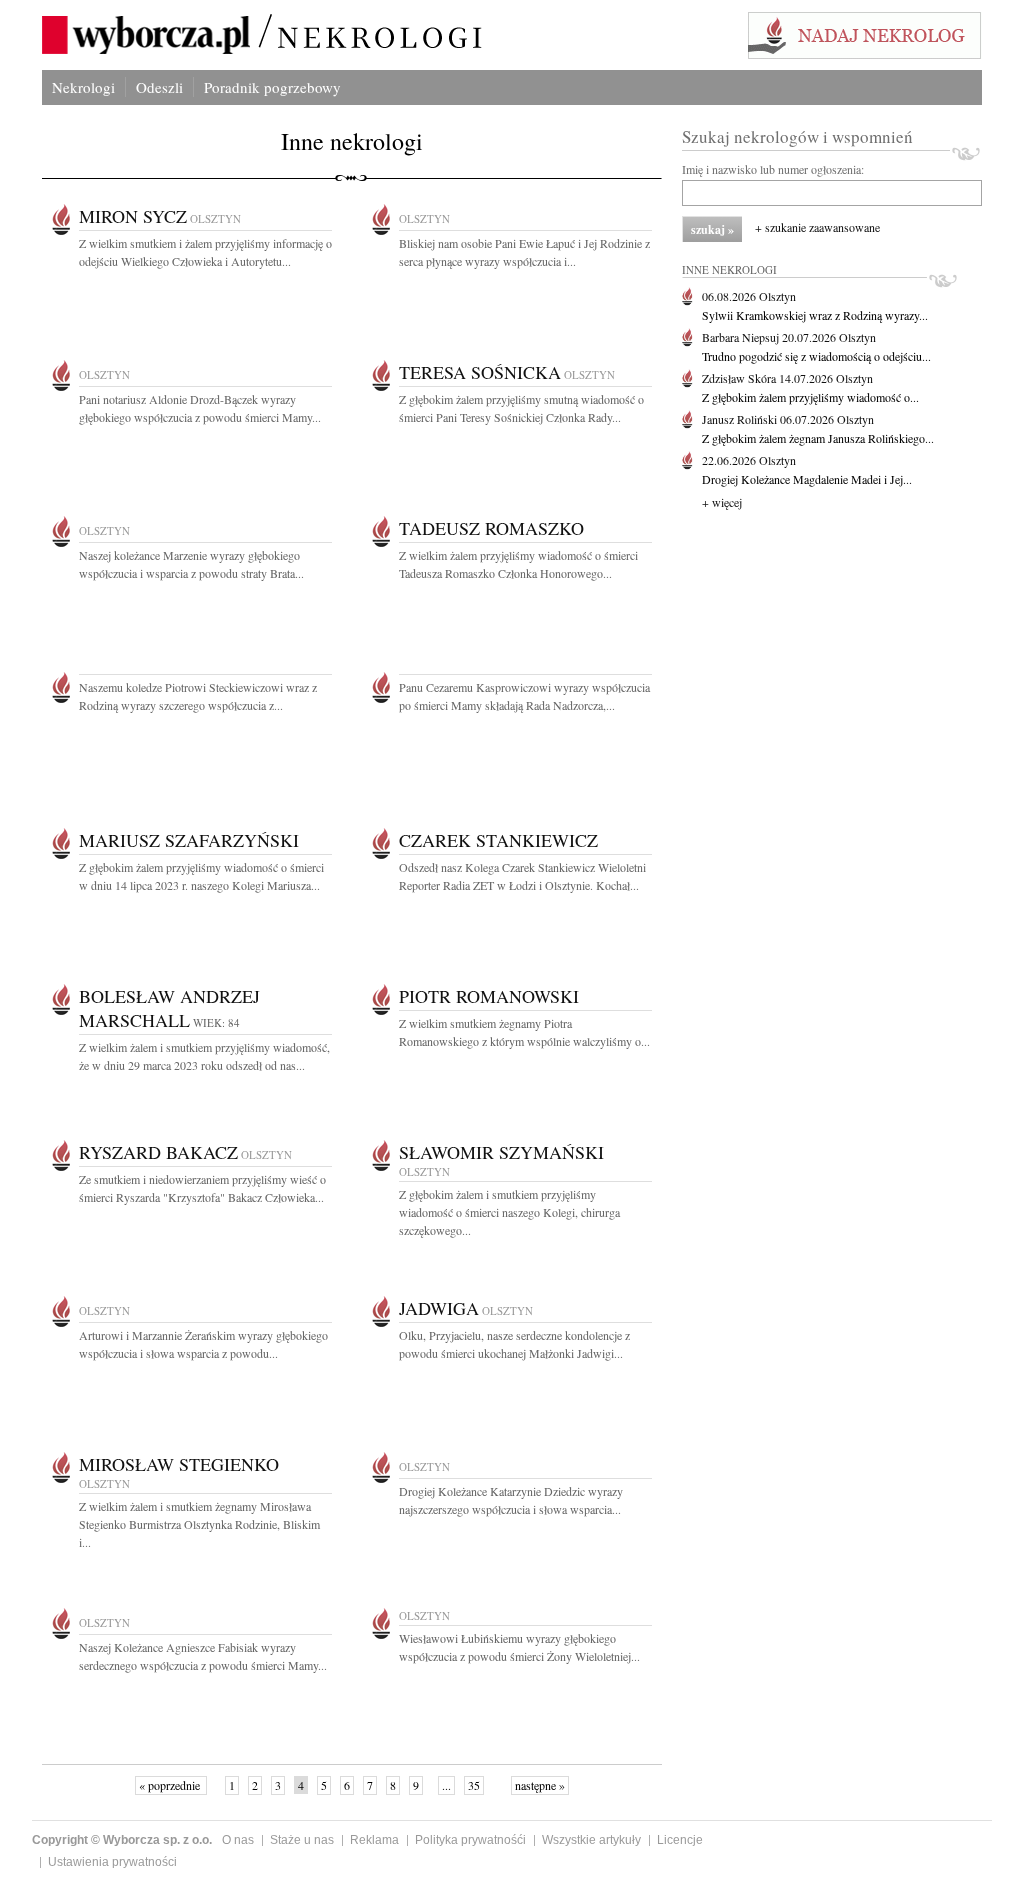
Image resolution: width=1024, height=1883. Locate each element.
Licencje (680, 1840)
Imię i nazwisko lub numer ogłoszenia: (773, 169)
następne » (540, 1785)
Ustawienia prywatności (112, 1862)
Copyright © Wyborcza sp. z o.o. (122, 1840)
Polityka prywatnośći (470, 1840)
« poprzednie (171, 1785)
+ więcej (722, 502)
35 (474, 1785)
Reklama (374, 1840)
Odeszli (159, 87)
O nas (238, 1840)
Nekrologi (83, 87)
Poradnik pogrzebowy (272, 87)
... (446, 1785)
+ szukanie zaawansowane (817, 227)
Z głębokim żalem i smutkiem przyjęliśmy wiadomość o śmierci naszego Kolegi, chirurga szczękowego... (509, 1212)
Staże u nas (302, 1840)
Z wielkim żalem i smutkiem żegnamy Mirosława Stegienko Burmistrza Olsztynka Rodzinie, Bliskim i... (199, 1524)
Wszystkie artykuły (591, 1840)
